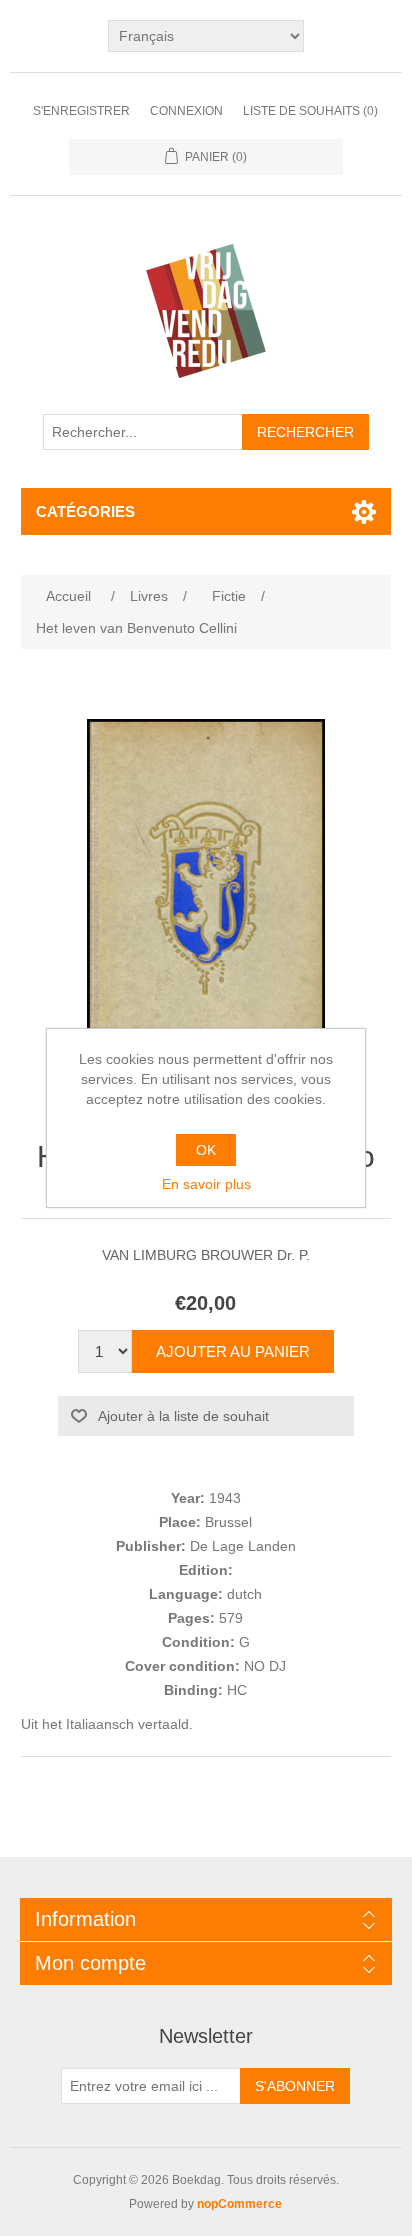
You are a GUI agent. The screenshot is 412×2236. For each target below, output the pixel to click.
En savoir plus (206, 1184)
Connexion (186, 111)
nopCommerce (239, 2204)
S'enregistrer (81, 111)
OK (206, 1150)
